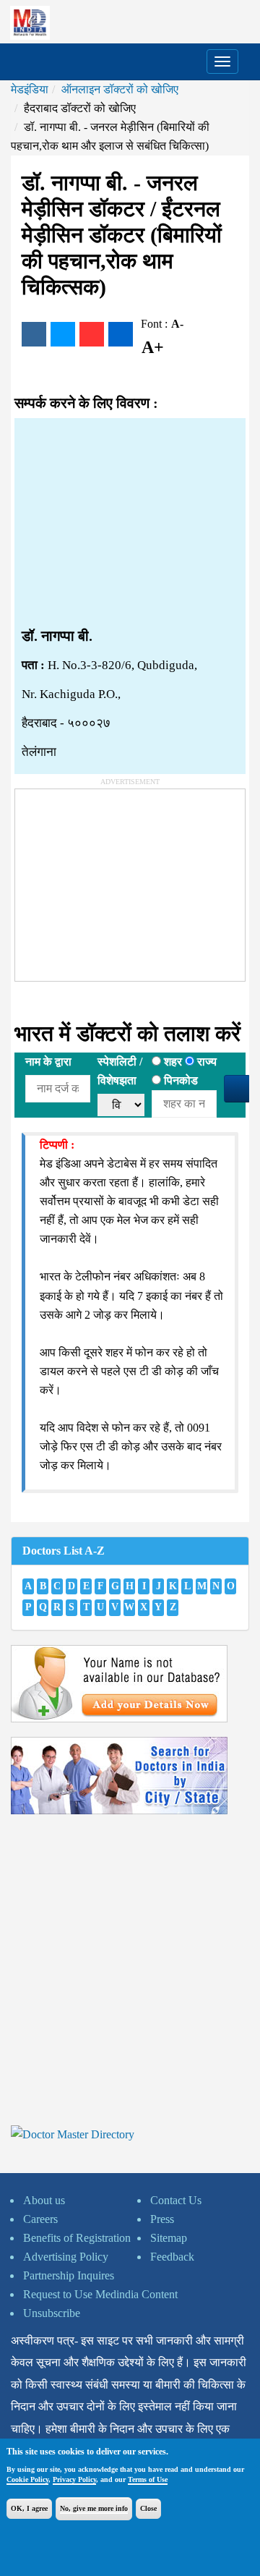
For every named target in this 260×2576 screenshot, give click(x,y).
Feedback (172, 2257)
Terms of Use (148, 2479)
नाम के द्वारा (48, 1062)
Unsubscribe (52, 2313)
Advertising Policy (66, 2257)
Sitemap (169, 2238)
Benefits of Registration (77, 2238)
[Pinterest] (92, 334)
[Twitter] (63, 334)
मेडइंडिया (30, 89)
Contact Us (176, 2200)
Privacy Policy (74, 2479)
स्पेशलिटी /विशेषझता (120, 1071)
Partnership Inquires (69, 2275)
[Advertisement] (130, 523)
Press (162, 2219)
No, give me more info (94, 2508)
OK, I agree (29, 2508)
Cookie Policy (27, 2479)
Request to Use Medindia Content (100, 2294)
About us (44, 2200)
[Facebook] (34, 334)
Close (148, 2508)
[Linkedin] (121, 334)
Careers (40, 2219)
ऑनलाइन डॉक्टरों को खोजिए (120, 89)
